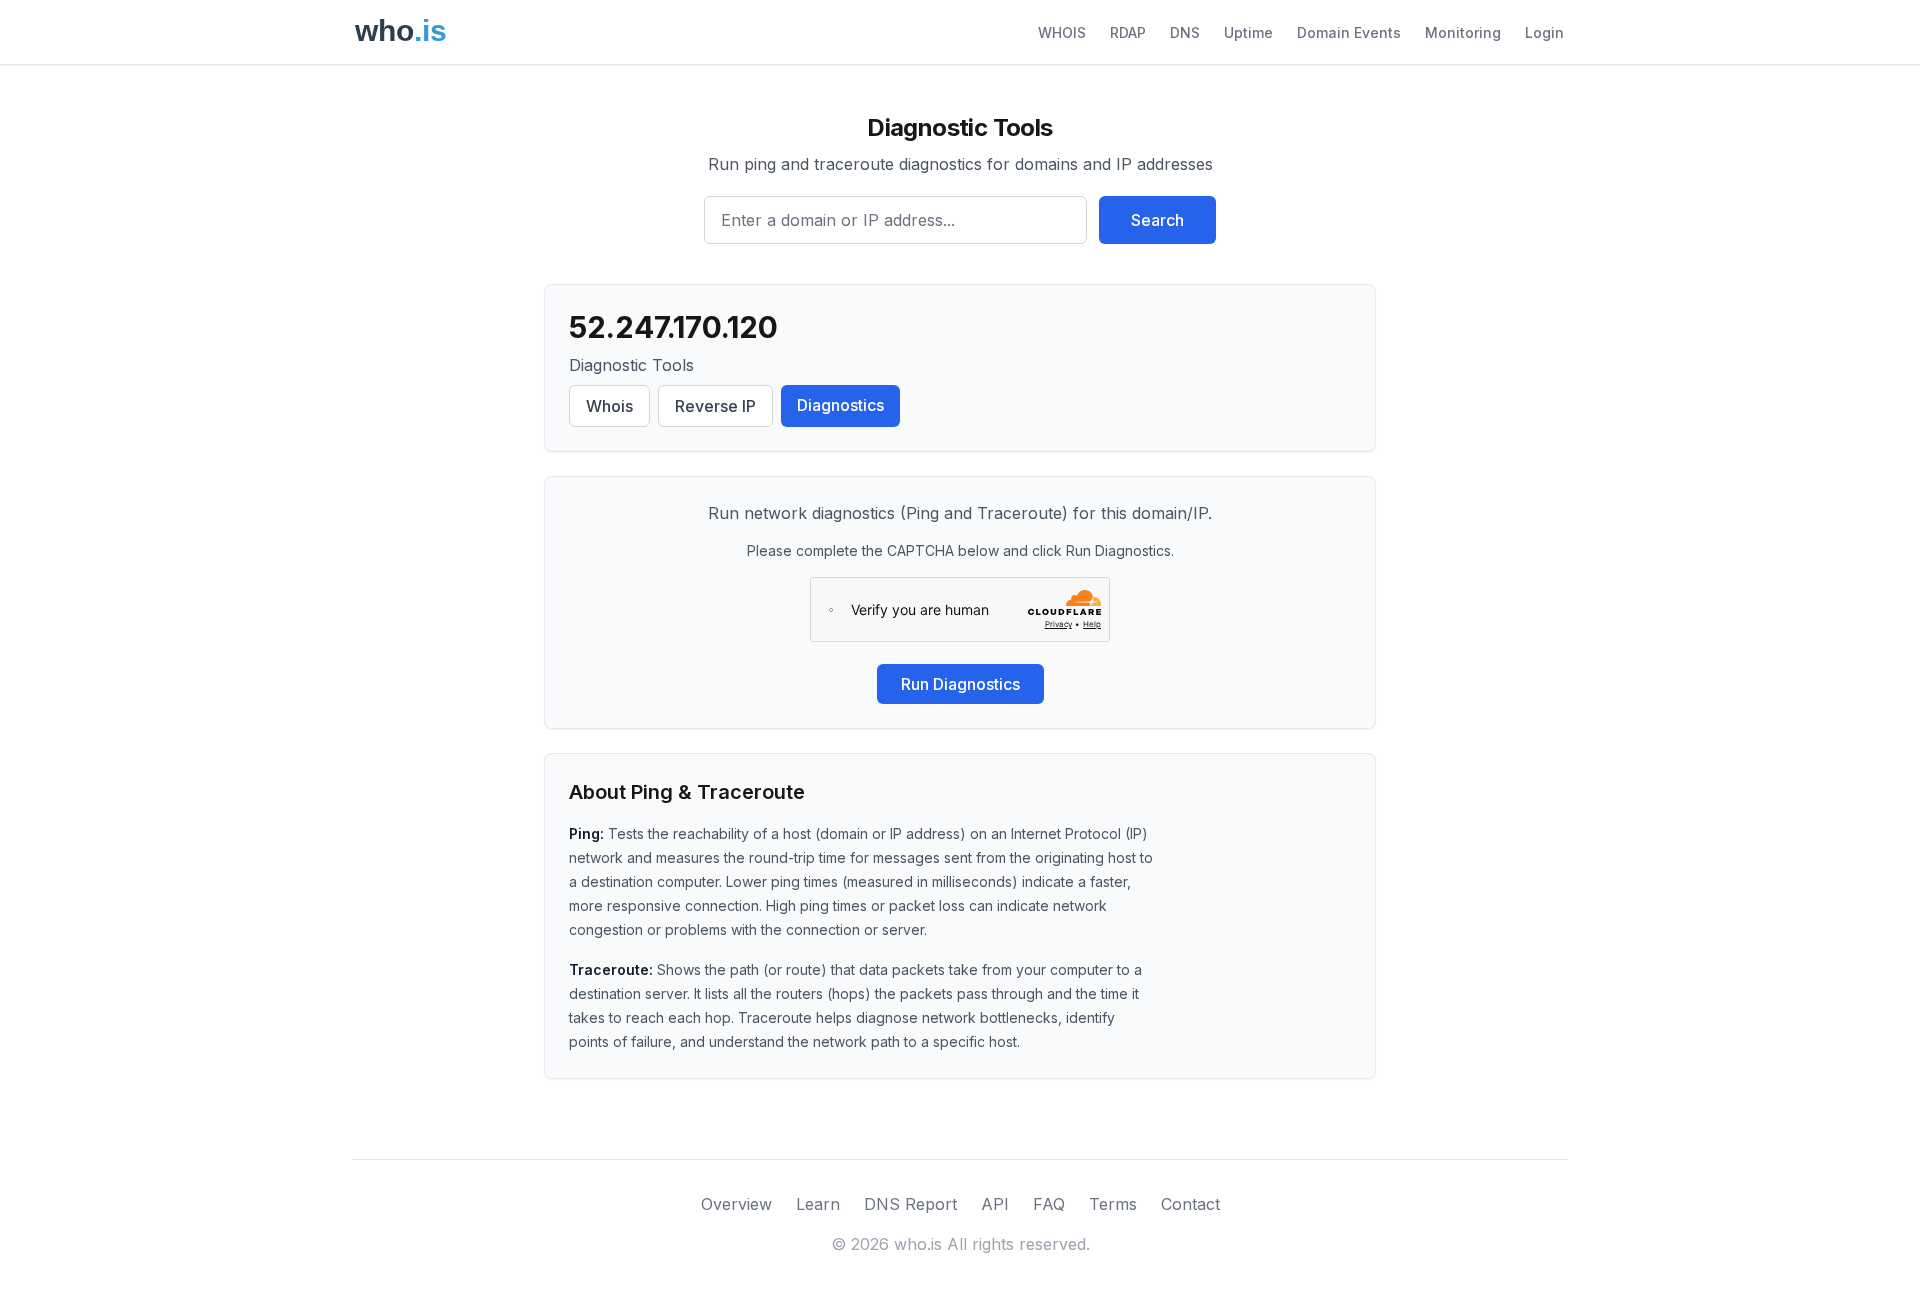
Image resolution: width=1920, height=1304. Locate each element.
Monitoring (1463, 32)
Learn (818, 1204)
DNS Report (910, 1204)
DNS (1185, 32)
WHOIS (1062, 32)
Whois (609, 406)
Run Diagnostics (960, 684)
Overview (736, 1204)
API (995, 1204)
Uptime (1248, 32)
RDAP (1128, 32)
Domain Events (1349, 32)
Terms (1113, 1204)
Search (1157, 220)
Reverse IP (715, 406)
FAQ (1049, 1204)
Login (1544, 32)
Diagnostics (840, 405)
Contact (1190, 1204)
